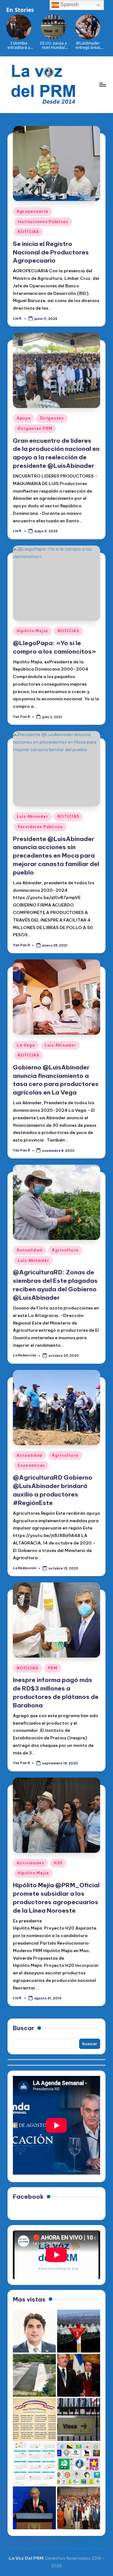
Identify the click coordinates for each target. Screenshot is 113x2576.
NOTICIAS (28, 232)
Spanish (69, 5)
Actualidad (30, 1250)
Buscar (24, 2028)
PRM (53, 1668)
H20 (58, 1863)
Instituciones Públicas (43, 222)
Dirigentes (52, 418)
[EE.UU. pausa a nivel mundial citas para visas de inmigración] (79, 2419)
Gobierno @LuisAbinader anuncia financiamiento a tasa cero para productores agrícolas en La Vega (56, 1080)
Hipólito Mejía (32, 631)
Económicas (31, 1465)
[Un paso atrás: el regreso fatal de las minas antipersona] (79, 2331)
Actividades (30, 1863)
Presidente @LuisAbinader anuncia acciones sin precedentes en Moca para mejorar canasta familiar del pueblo (56, 856)
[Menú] (102, 84)
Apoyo (24, 418)
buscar (90, 2044)
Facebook (28, 2197)
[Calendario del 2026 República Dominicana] (34, 2464)
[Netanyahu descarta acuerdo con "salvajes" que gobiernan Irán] (34, 2508)
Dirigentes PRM (35, 428)
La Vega (26, 1045)
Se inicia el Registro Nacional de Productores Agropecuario (51, 252)
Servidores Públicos (40, 827)
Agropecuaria (32, 211)
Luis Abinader (32, 816)
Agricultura (65, 1250)
